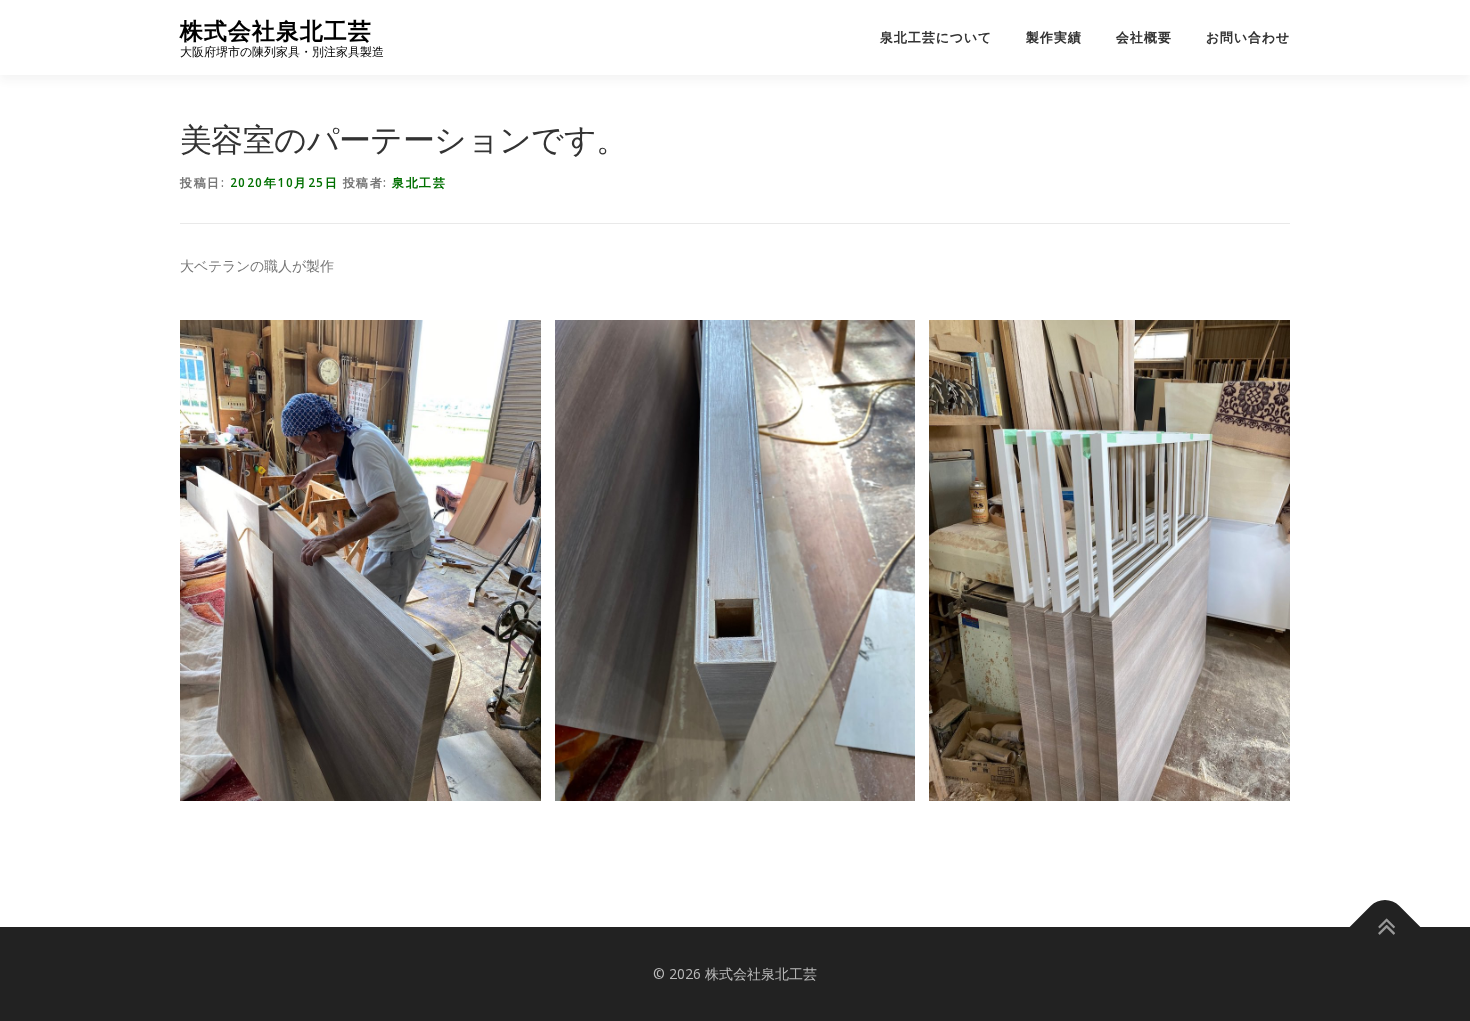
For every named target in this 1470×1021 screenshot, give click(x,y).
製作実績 (1054, 37)
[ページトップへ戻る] (1385, 927)
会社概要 (1144, 37)
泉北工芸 (419, 182)
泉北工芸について (936, 37)
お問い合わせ (1248, 37)
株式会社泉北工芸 (276, 30)
